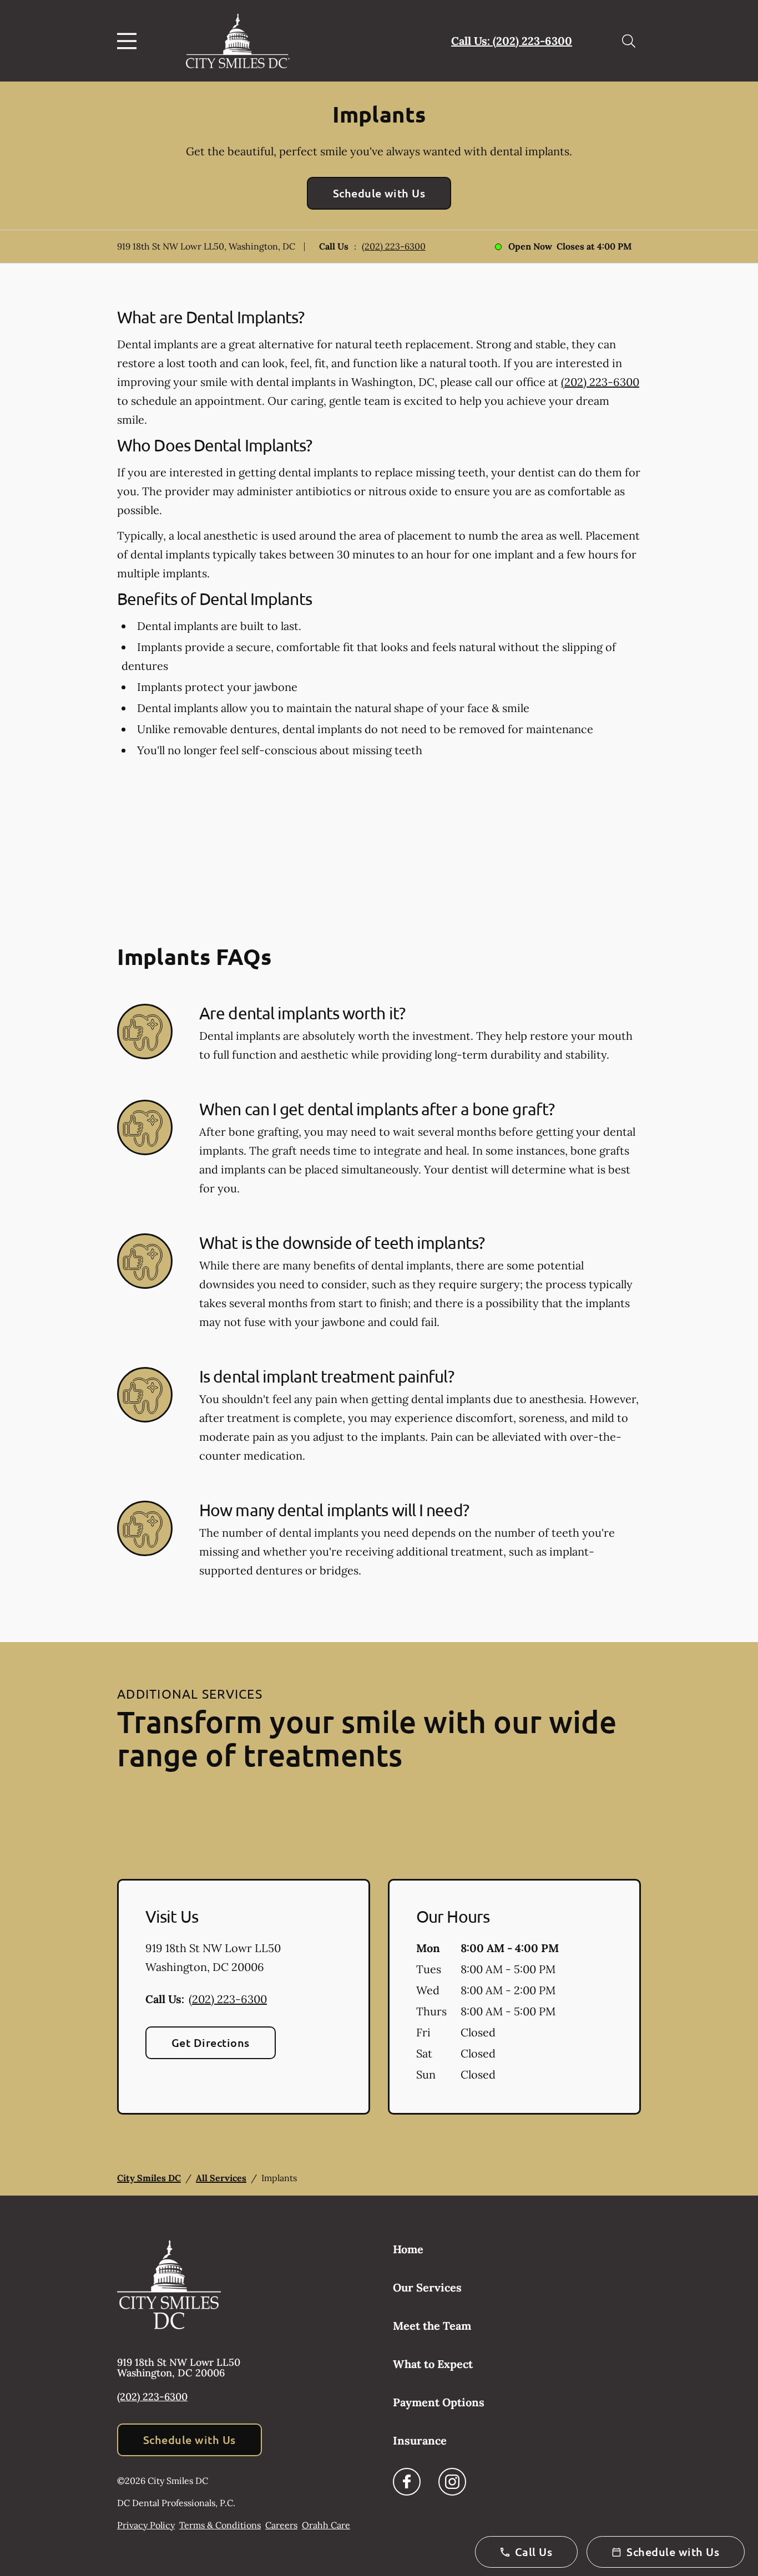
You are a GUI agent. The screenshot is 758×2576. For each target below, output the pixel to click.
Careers (281, 2525)
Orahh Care (326, 2525)
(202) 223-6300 (394, 246)
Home (408, 2249)
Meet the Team (432, 2326)
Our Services (427, 2287)
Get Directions (211, 2042)
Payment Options (439, 2402)
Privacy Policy (146, 2525)
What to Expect (433, 2364)
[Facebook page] (407, 2482)
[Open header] (129, 41)
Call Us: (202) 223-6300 (512, 41)
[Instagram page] (452, 2482)
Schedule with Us (379, 193)
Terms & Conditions (220, 2525)
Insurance (420, 2440)
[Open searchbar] (629, 41)
